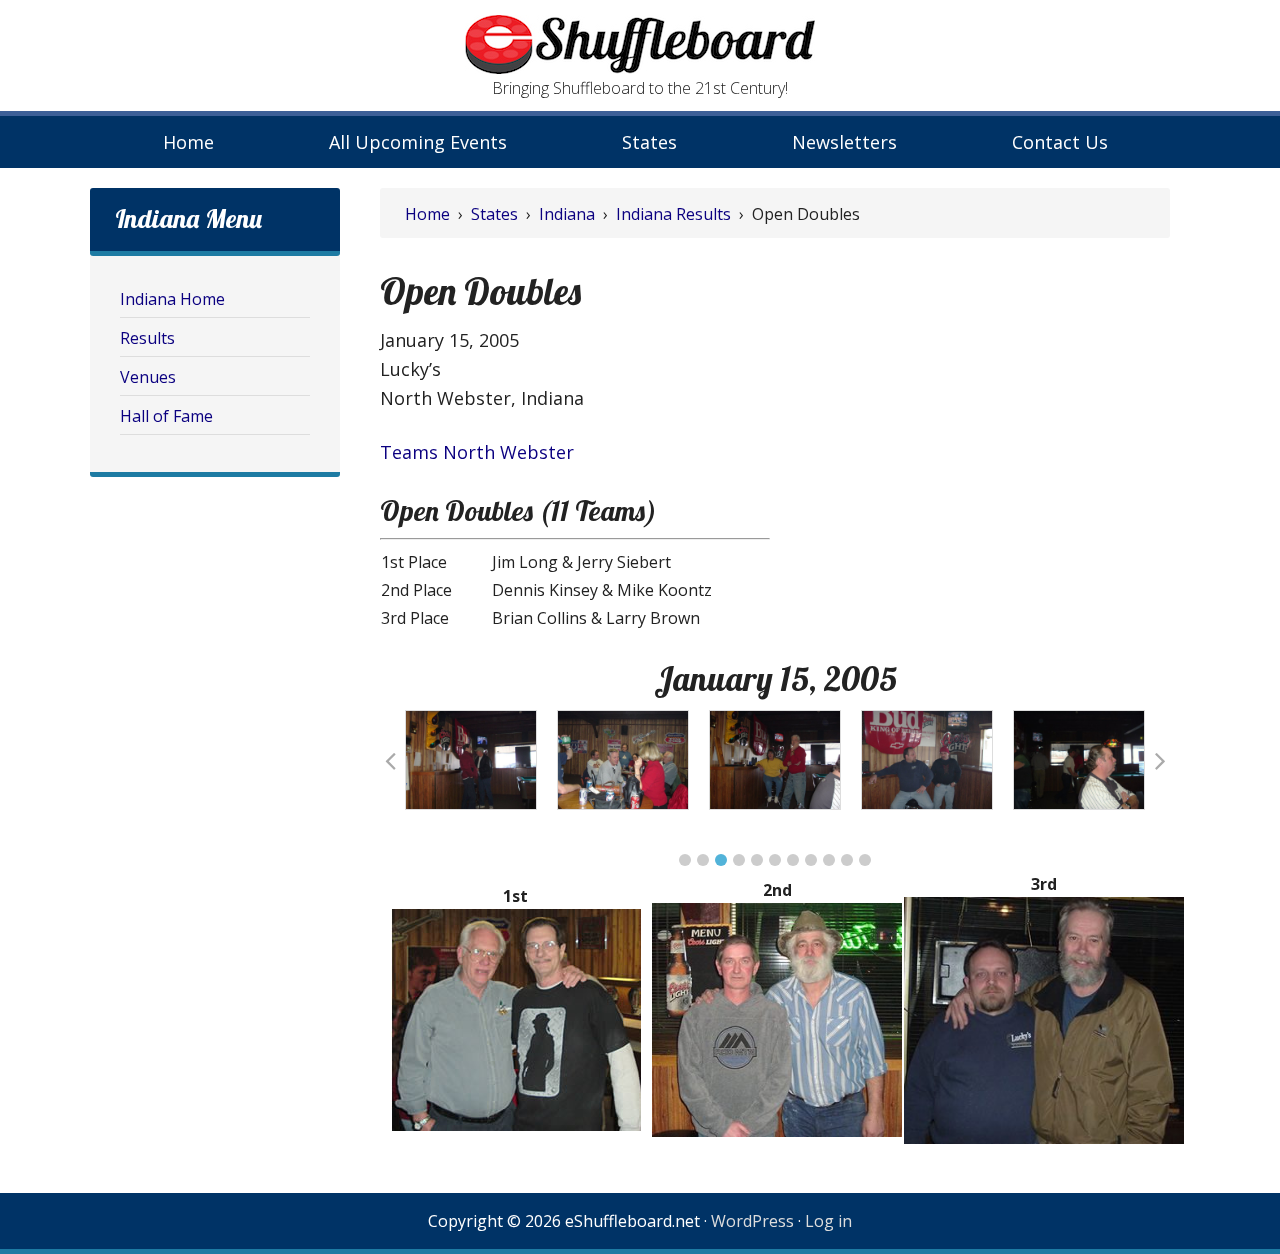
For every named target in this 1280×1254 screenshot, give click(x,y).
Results (147, 338)
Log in (828, 1221)
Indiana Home (172, 299)
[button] (685, 860)
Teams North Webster (477, 452)
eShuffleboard (640, 45)
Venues (148, 377)
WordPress (752, 1221)
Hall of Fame (166, 416)
